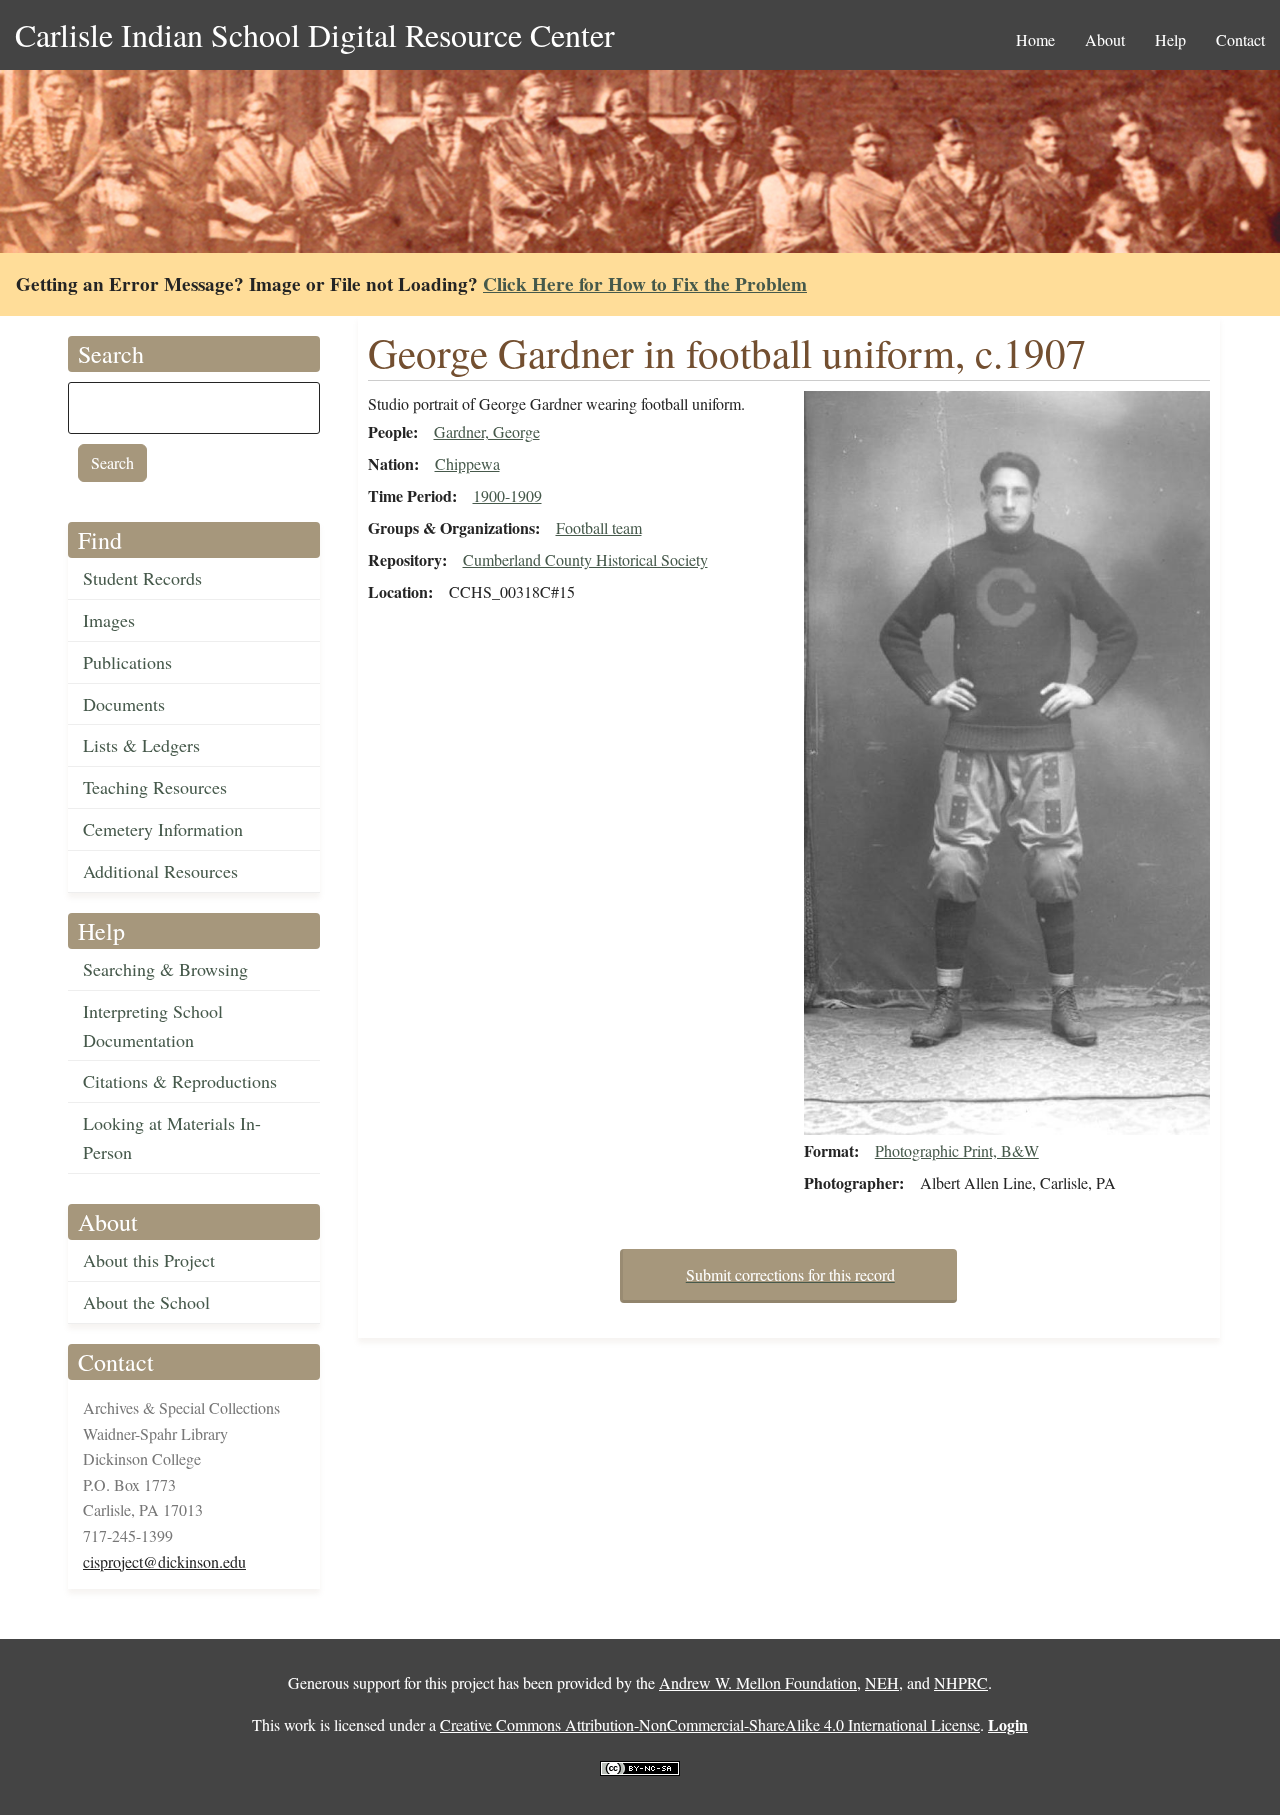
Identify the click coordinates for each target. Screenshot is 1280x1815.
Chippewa (467, 463)
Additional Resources (160, 871)
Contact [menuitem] (1240, 39)
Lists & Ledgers (141, 745)
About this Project (149, 1260)
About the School (146, 1302)
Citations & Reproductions (180, 1081)
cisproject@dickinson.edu (164, 1561)
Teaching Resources (155, 787)
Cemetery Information (163, 829)
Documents (124, 704)
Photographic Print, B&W (957, 1150)
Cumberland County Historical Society (585, 559)
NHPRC (961, 1682)
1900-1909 (507, 495)
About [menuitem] (1105, 39)
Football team (599, 527)
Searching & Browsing (165, 969)
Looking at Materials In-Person (172, 1137)
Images (109, 620)
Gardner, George (487, 431)
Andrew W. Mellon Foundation (758, 1682)
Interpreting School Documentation (153, 1025)
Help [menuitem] (1170, 39)
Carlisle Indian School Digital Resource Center (315, 34)
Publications (127, 662)
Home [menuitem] (1035, 39)
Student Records (142, 578)
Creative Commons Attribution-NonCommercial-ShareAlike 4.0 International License (710, 1724)
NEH (882, 1682)
